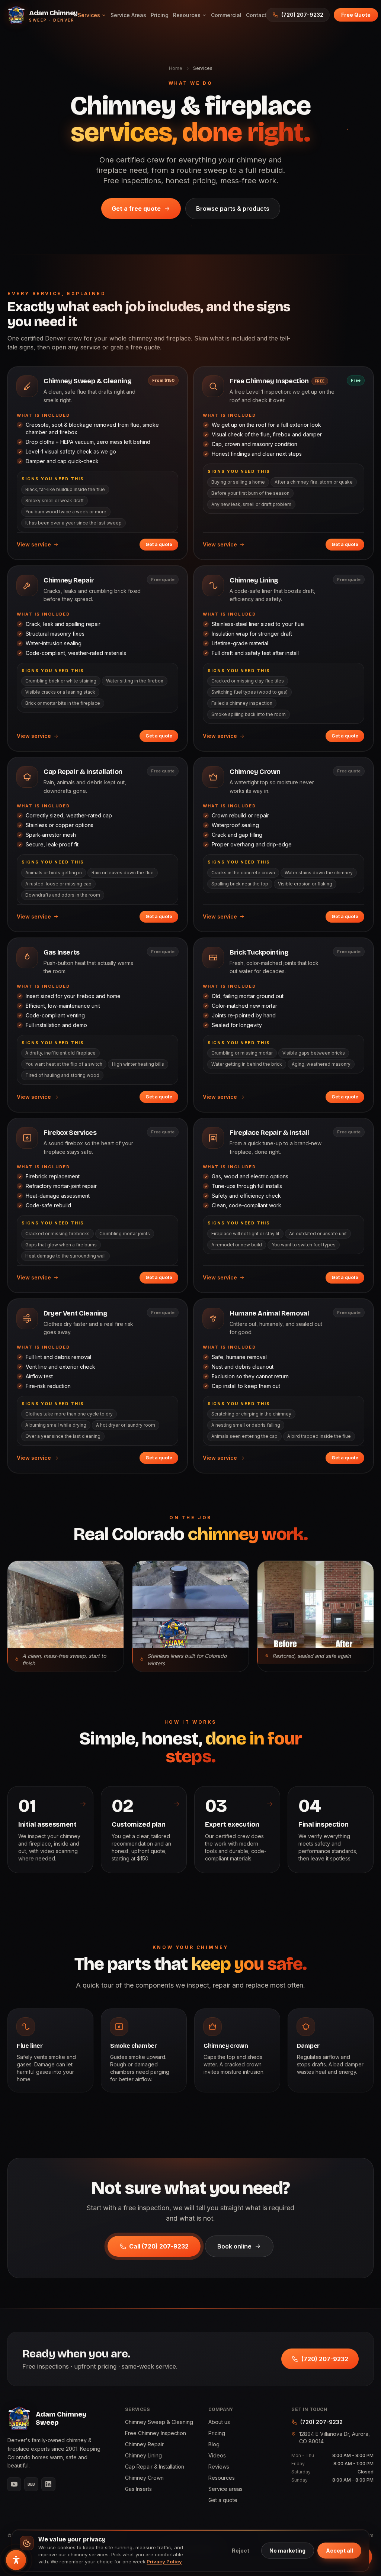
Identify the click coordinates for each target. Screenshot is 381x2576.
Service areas (225, 2489)
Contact (256, 15)
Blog (214, 2444)
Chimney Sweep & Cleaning (159, 2422)
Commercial (226, 15)
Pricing (160, 15)
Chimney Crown (144, 2478)
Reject (241, 2551)
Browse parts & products (233, 209)
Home (176, 68)
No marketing (287, 2551)
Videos (217, 2455)
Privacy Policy (164, 2562)
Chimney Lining (143, 2455)
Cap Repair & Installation (155, 2467)
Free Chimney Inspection (156, 2433)
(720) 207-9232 (302, 15)
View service (34, 544)
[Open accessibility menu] (16, 2560)
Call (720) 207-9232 (159, 2246)
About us (219, 2422)
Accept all (340, 2551)
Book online (234, 2246)
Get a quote (159, 544)
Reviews (219, 2467)
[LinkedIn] (48, 2484)
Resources (187, 15)
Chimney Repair (144, 2444)
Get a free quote (136, 209)
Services (89, 15)
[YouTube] (14, 2484)
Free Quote (356, 15)
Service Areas (128, 15)
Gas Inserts (138, 2489)
